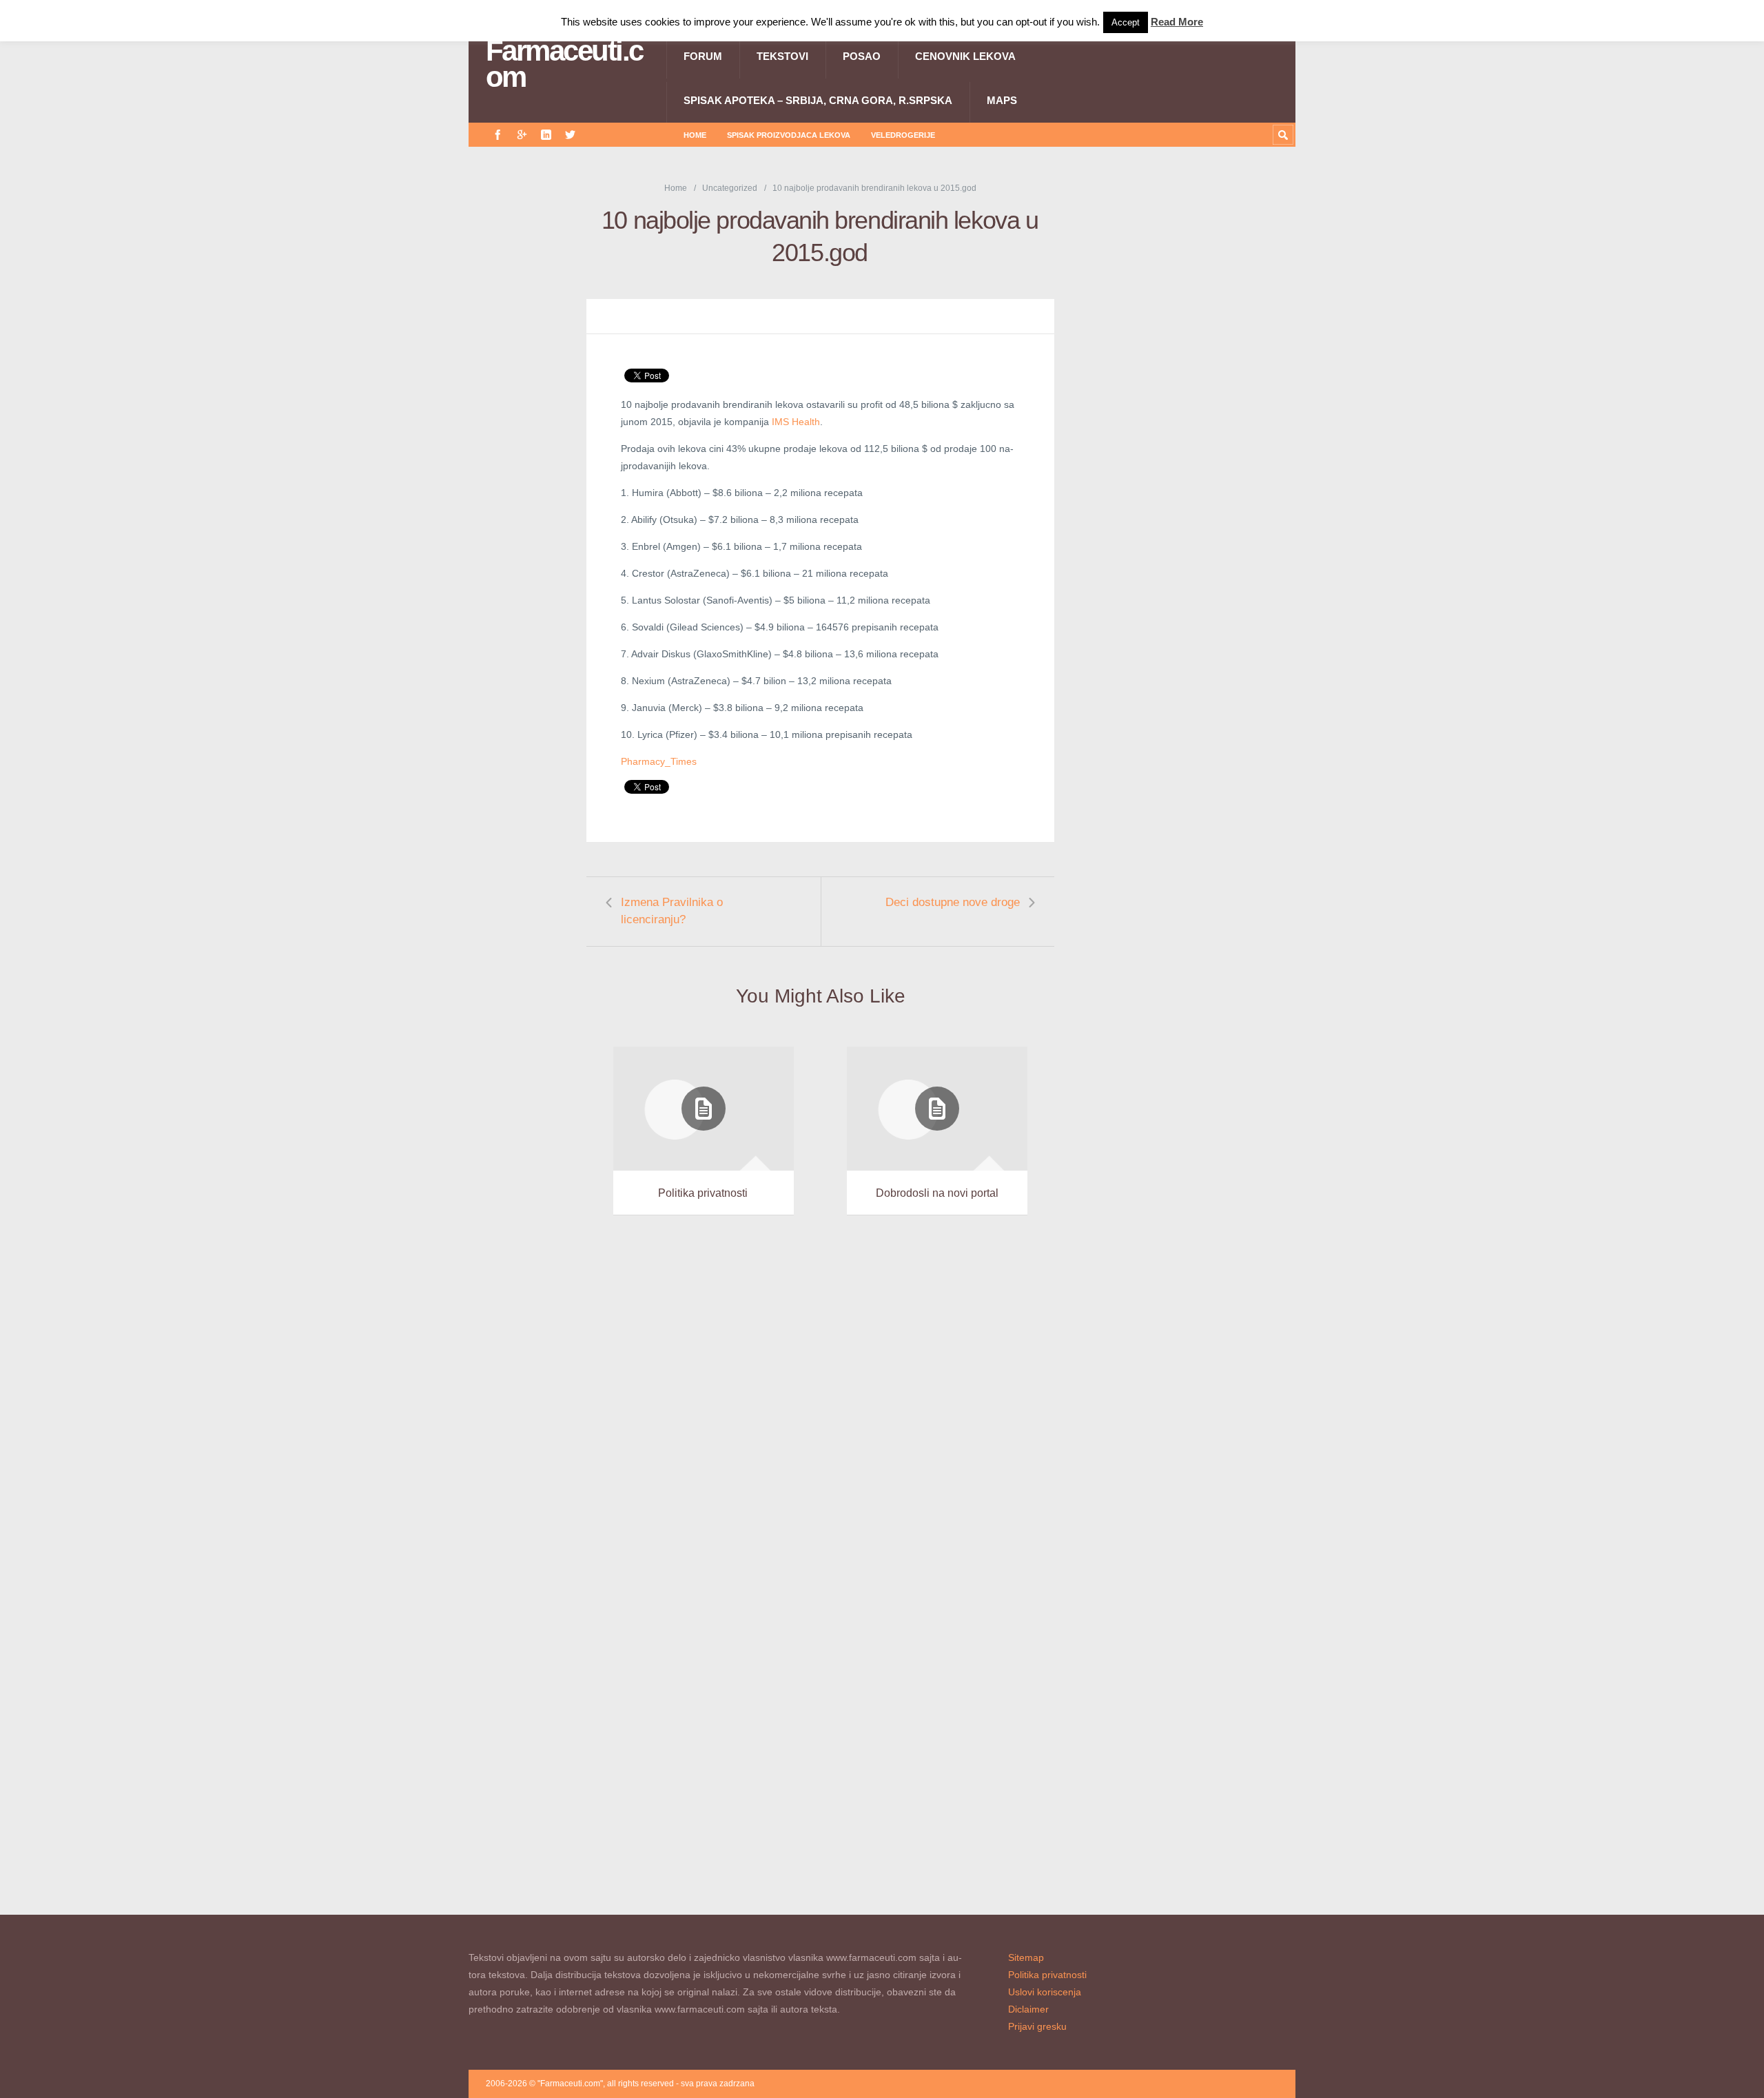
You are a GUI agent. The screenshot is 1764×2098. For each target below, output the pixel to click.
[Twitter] (570, 135)
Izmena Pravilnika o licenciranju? (672, 911)
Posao (862, 56)
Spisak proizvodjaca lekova (789, 135)
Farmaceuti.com (564, 64)
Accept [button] (1126, 22)
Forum (703, 56)
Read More (1177, 22)
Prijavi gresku (1037, 2026)
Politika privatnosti (703, 1193)
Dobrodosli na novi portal (937, 1193)
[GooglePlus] (522, 135)
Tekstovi (782, 56)
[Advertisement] (1192, 388)
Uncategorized (730, 188)
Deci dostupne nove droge (953, 902)
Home (695, 135)
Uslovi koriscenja (1045, 1992)
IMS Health (796, 422)
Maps (1002, 100)
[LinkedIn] (546, 135)
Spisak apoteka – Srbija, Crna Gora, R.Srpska (818, 100)
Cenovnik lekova (965, 56)
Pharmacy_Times (659, 761)
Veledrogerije (903, 135)
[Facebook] (498, 135)
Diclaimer (1028, 2009)
